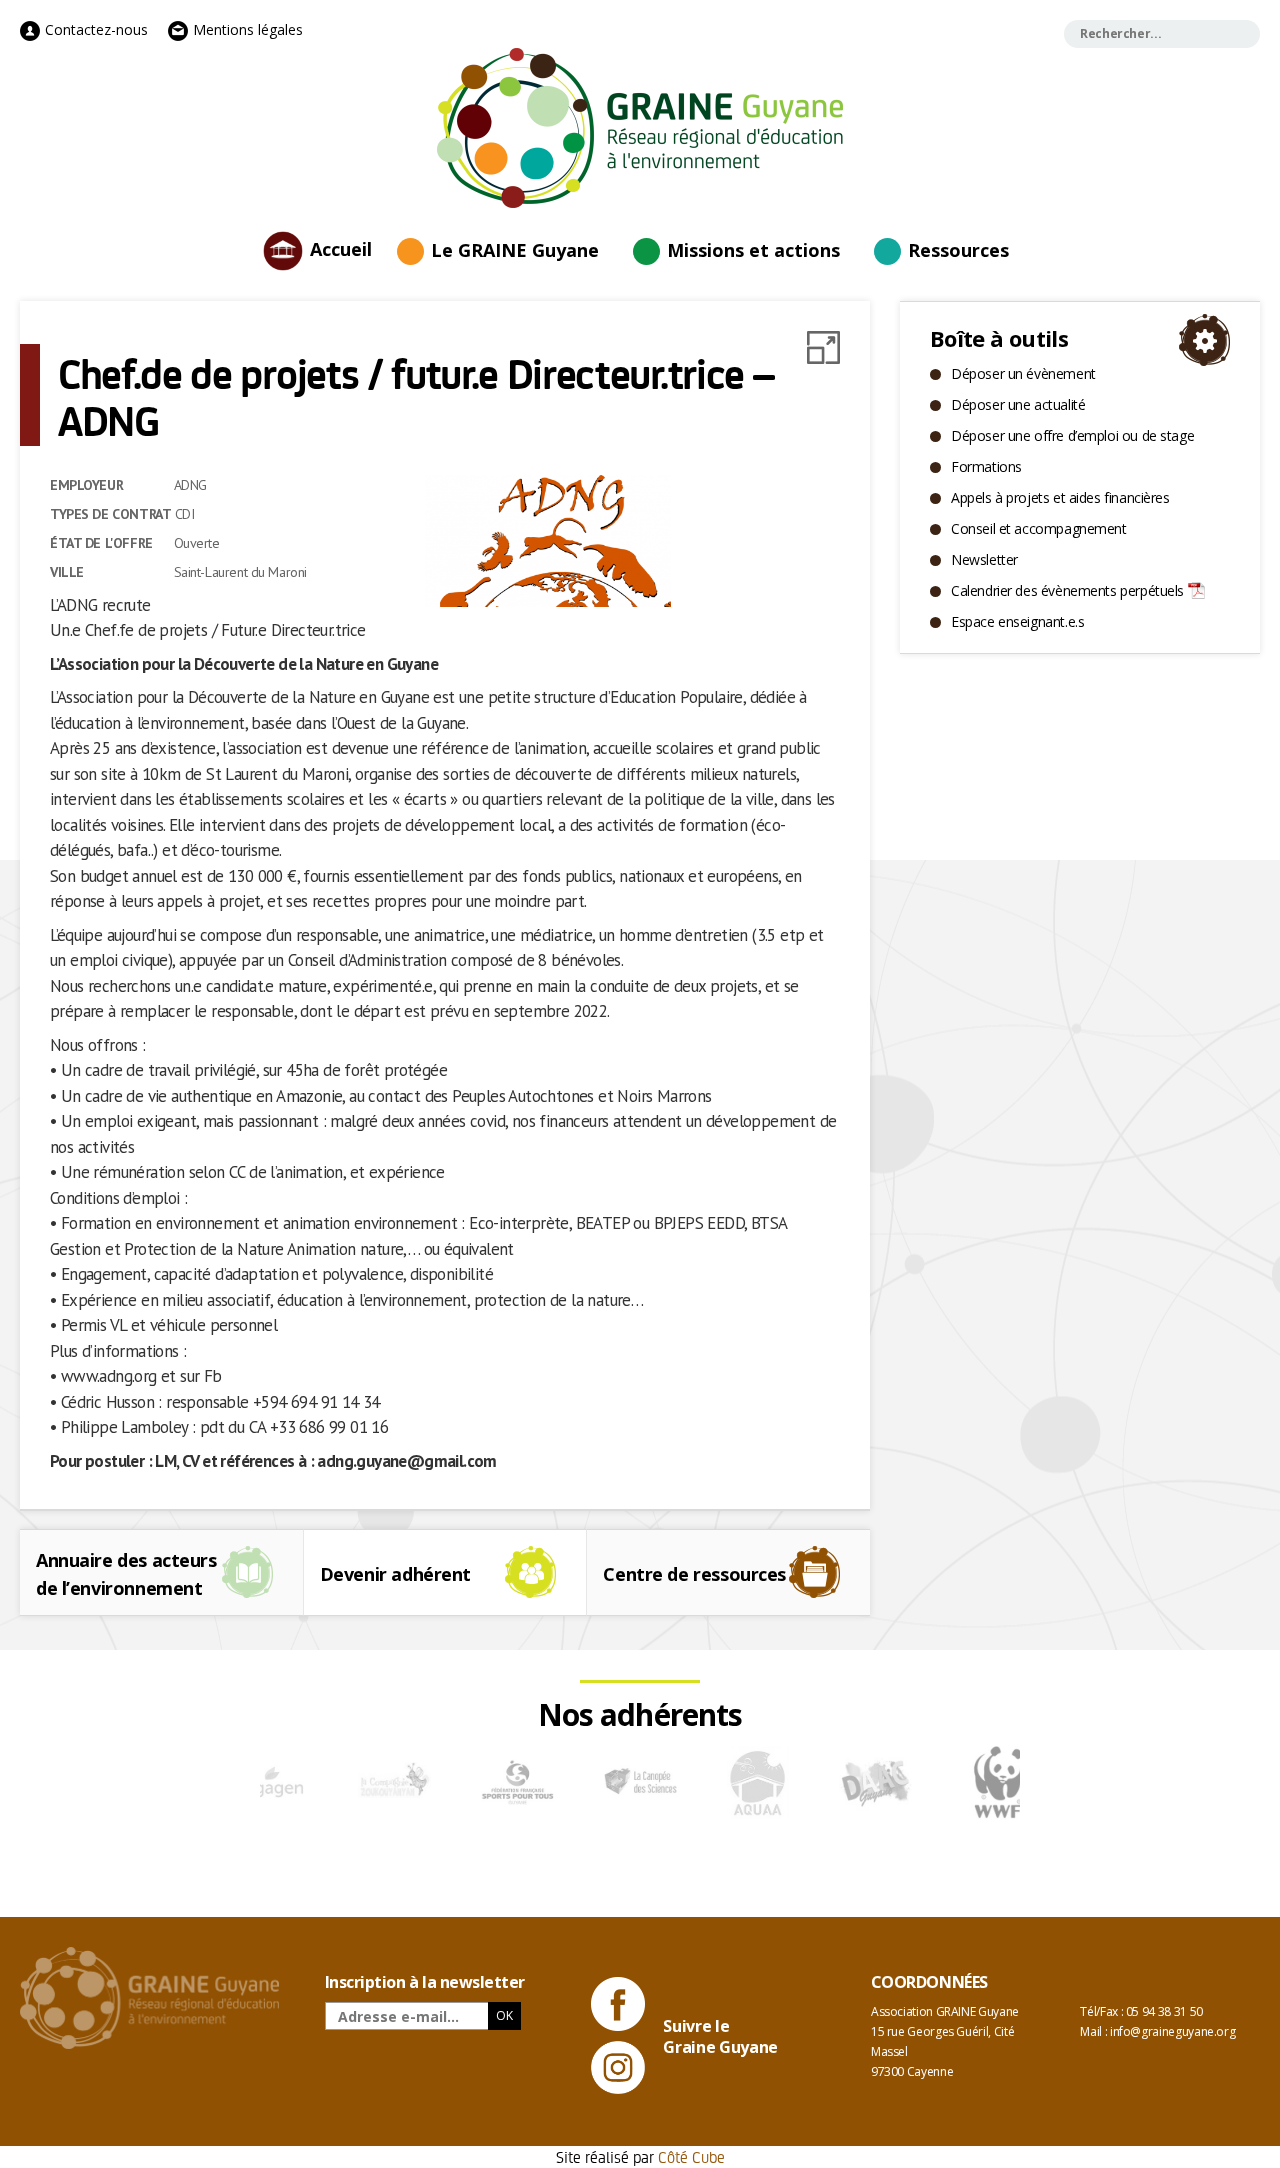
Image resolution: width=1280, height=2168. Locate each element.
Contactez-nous (94, 29)
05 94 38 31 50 (1164, 2011)
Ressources (958, 250)
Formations (986, 466)
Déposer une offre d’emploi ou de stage (1072, 435)
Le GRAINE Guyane (515, 250)
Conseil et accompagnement (1039, 528)
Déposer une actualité (1018, 404)
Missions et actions (753, 250)
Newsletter (984, 559)
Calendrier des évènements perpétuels (1067, 590)
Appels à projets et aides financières (1060, 497)
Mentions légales (246, 29)
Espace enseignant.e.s (1017, 621)
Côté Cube (691, 2156)
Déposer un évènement (1023, 373)
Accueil (341, 248)
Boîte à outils (999, 338)
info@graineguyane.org (1172, 2031)
